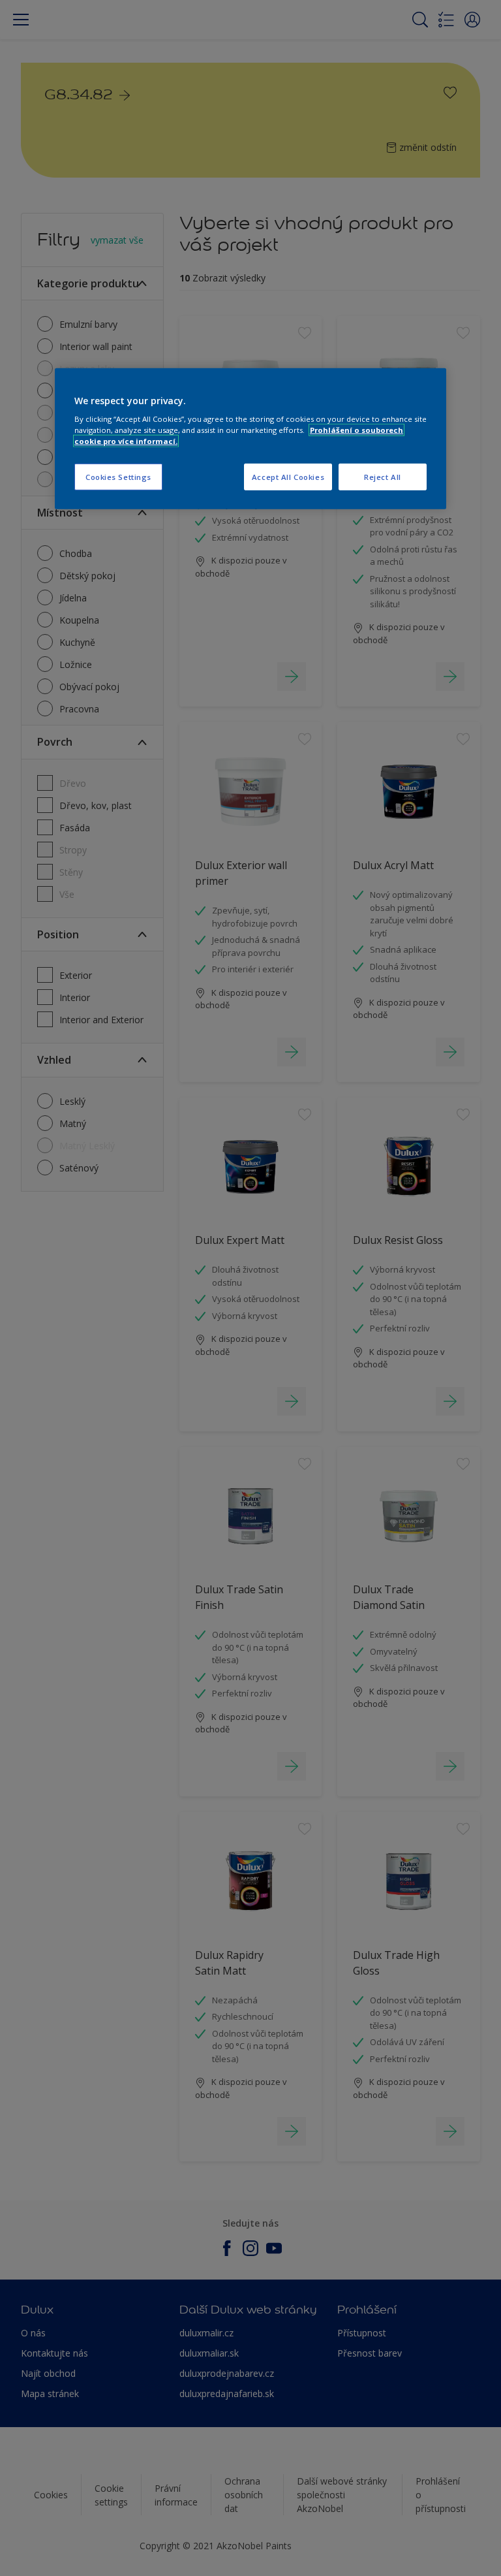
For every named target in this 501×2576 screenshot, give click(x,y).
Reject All (383, 476)
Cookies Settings (118, 476)
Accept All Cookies (288, 476)
